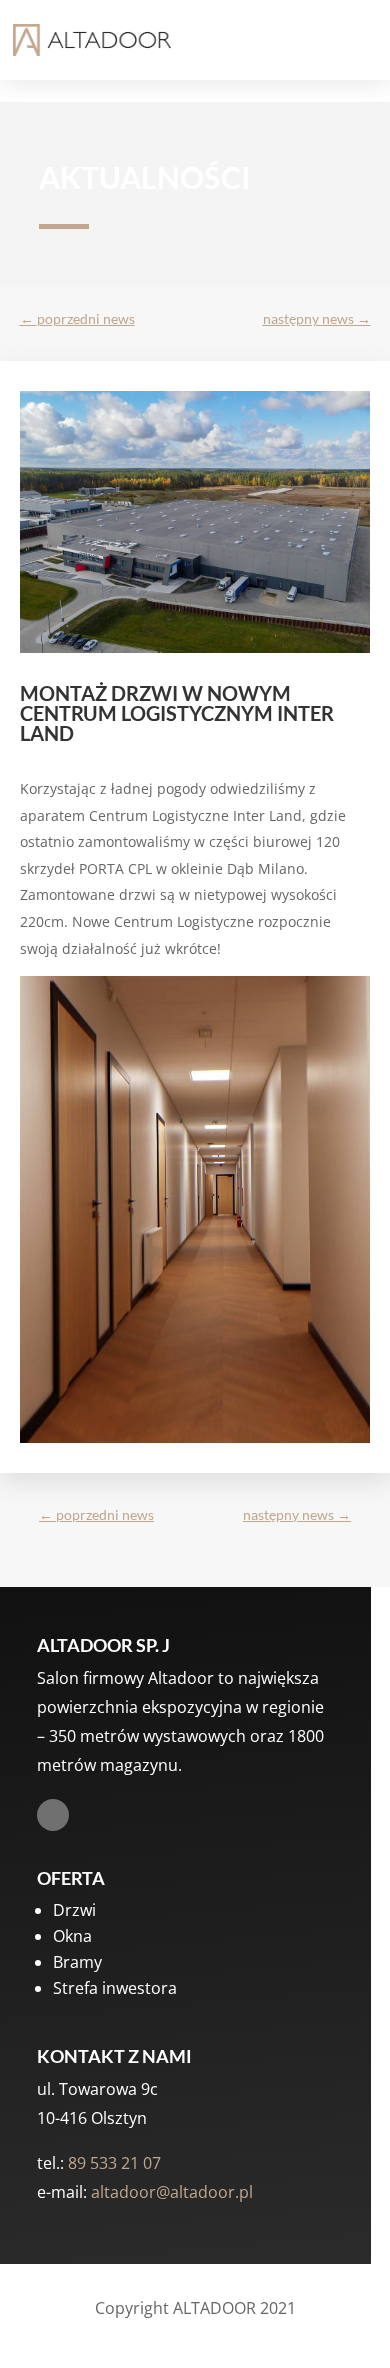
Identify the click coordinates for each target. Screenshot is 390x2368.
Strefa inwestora (115, 1988)
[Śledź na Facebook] (53, 1815)
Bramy (77, 1962)
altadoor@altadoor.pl (172, 2192)
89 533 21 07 (114, 2163)
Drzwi (74, 1910)
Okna (72, 1936)
